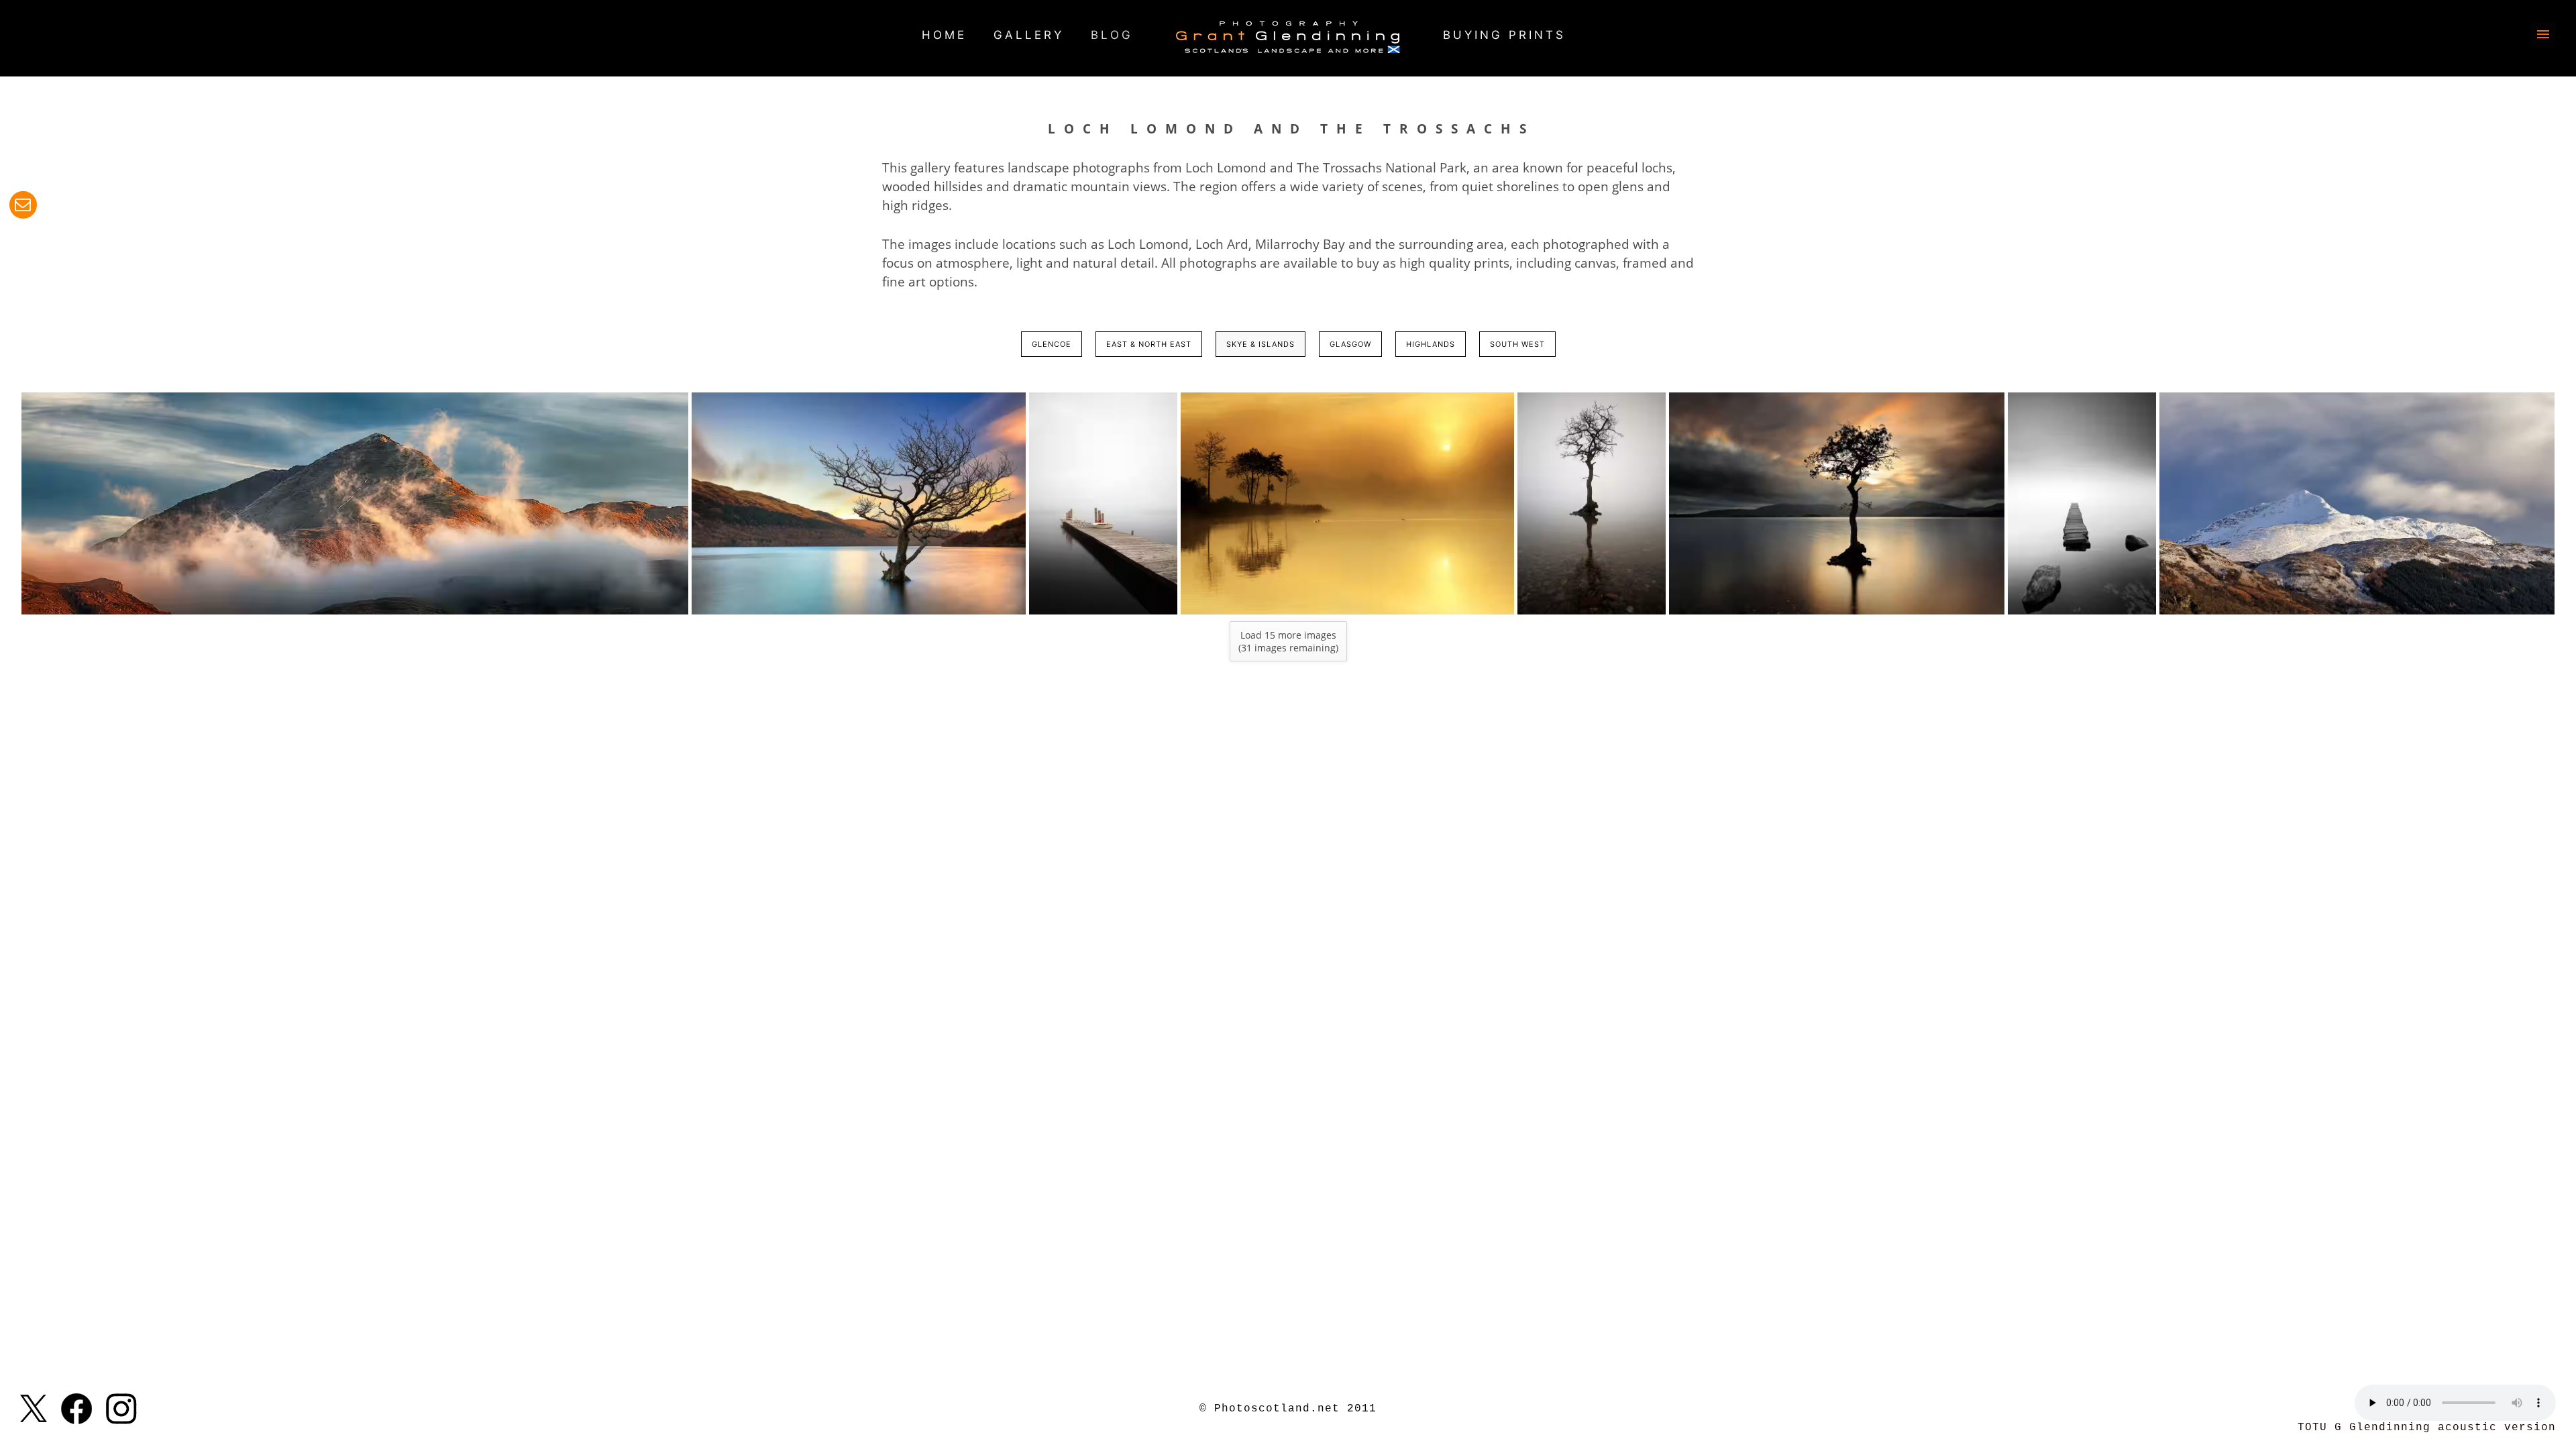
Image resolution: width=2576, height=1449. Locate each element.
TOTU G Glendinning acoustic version (2427, 1428)
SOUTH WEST (1517, 344)
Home (944, 35)
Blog (1112, 35)
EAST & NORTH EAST (1149, 344)
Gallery (1029, 35)
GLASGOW (1350, 344)
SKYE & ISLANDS (1260, 344)
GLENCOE (1052, 344)
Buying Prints (1504, 35)
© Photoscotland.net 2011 (1288, 1409)
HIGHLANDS (1431, 344)
